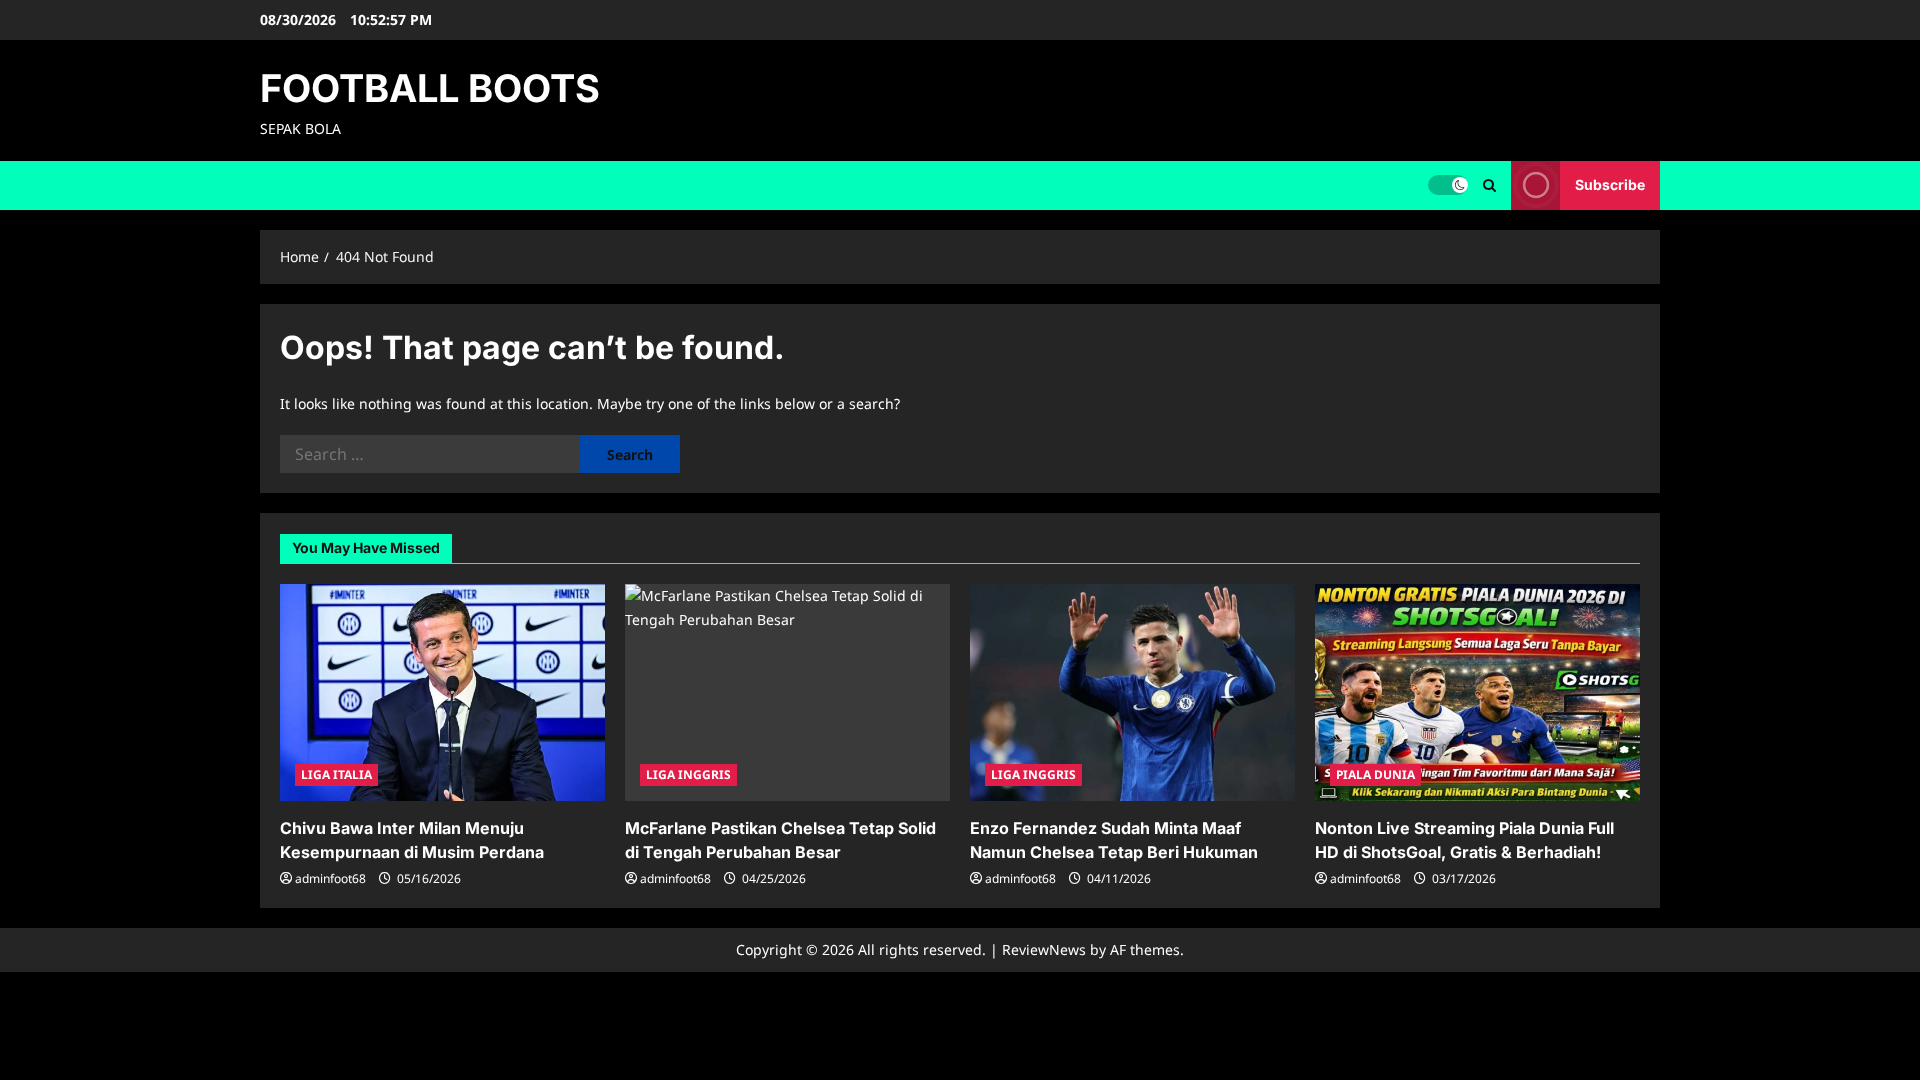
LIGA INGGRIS (688, 774)
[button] (1489, 185)
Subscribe (1610, 184)
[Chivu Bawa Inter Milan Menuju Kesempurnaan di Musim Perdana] (442, 692)
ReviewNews (1044, 949)
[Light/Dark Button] (1448, 185)
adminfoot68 (330, 878)
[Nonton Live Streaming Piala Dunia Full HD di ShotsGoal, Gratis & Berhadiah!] (1477, 692)
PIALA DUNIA (1375, 774)
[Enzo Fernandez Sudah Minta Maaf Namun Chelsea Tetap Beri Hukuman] (1132, 692)
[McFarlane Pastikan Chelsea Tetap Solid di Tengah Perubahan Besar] (787, 692)
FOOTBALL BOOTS (430, 88)
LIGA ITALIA (336, 774)
